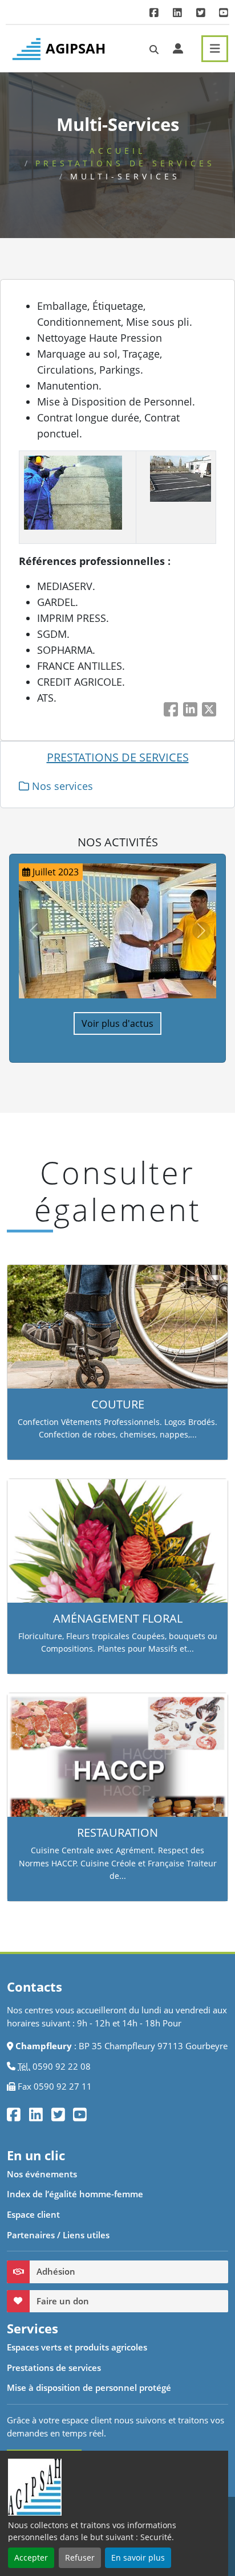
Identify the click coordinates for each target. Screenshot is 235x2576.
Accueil (117, 151)
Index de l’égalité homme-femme (75, 2194)
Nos (61, 786)
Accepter (31, 2557)
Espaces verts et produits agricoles (77, 2347)
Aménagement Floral (118, 1618)
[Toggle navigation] (215, 49)
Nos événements (42, 2174)
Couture (118, 1404)
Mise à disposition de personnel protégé (89, 2387)
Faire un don (63, 2301)
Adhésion (56, 2271)
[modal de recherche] (154, 50)
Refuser (80, 2557)
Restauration (117, 1832)
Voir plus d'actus (117, 1023)
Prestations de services (125, 163)
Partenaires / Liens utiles (58, 2235)
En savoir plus (138, 2557)
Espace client (33, 2214)
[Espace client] (178, 48)
